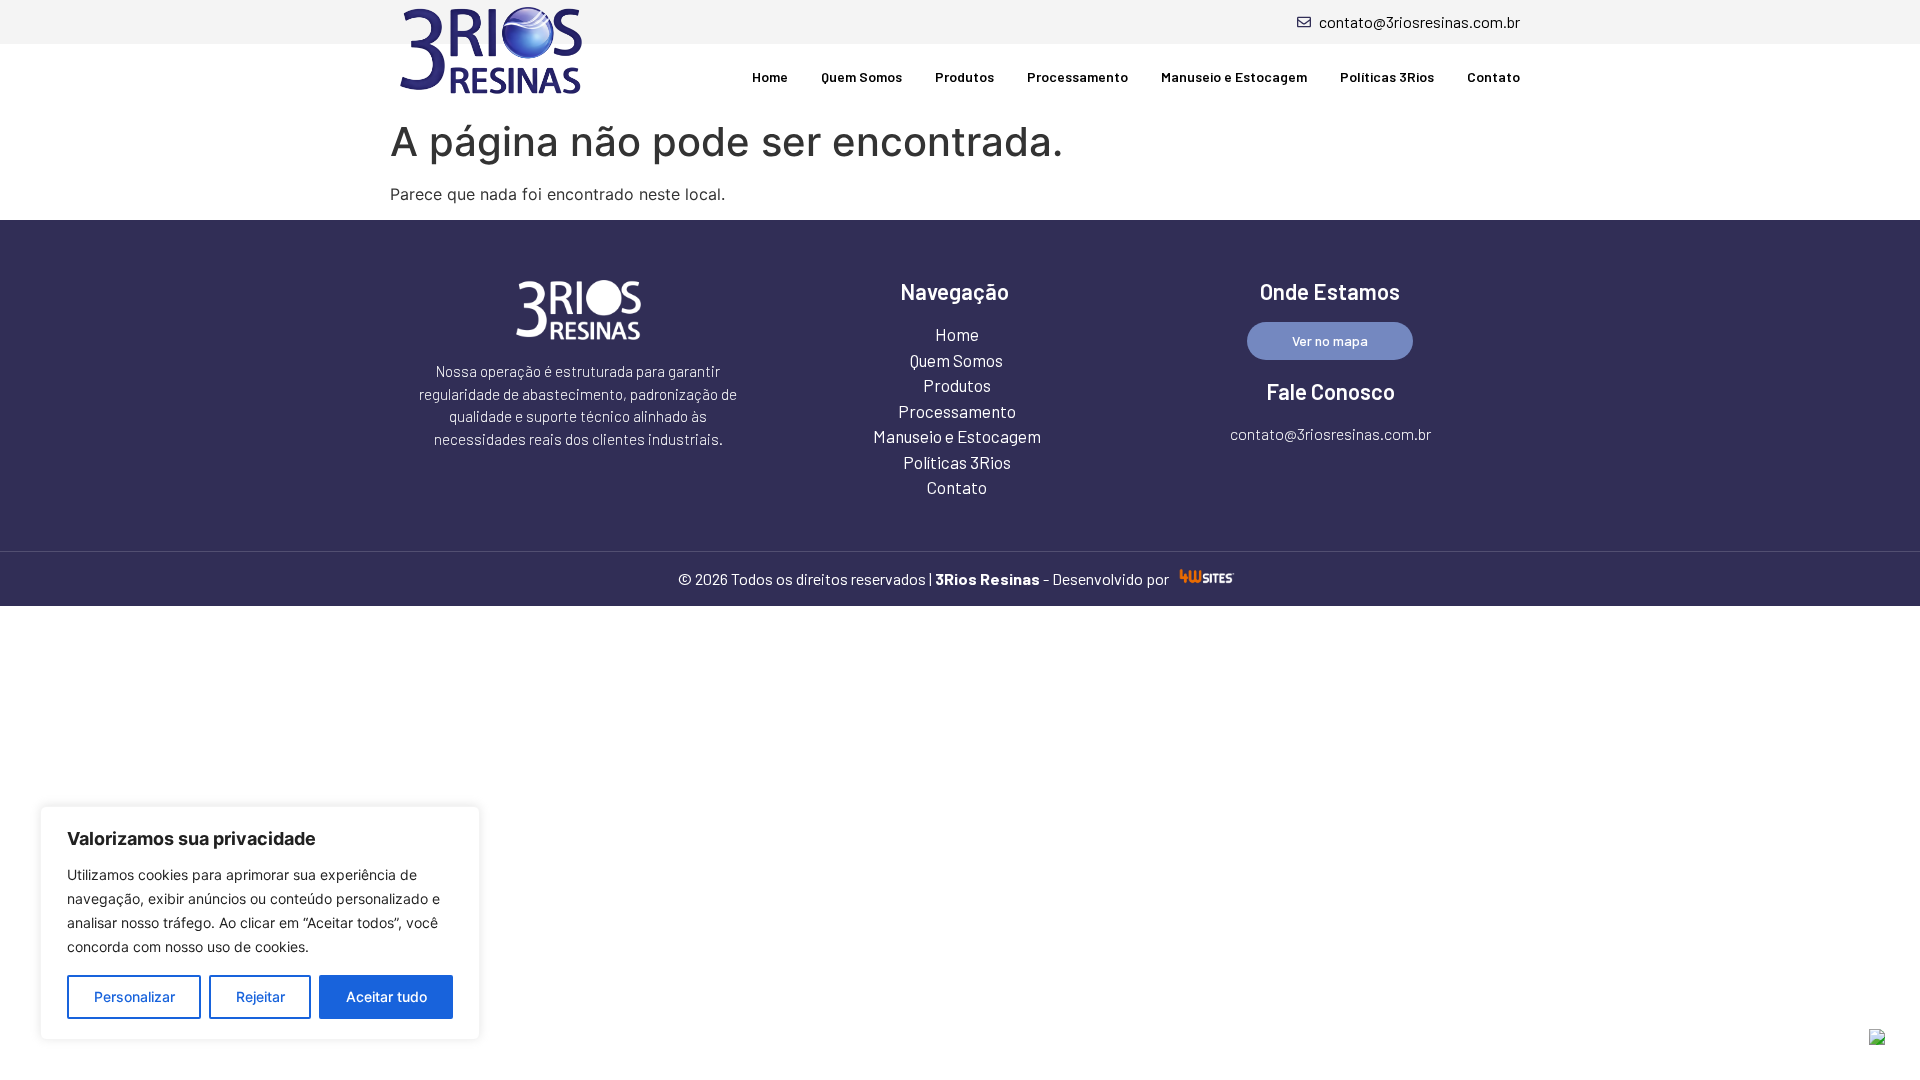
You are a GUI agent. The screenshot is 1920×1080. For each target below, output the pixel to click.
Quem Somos (861, 76)
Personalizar (134, 996)
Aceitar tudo (386, 996)
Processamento (1077, 76)
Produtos (964, 76)
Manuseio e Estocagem (1234, 76)
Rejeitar (260, 996)
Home (770, 76)
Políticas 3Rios (1387, 76)
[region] (260, 923)
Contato (1493, 76)
